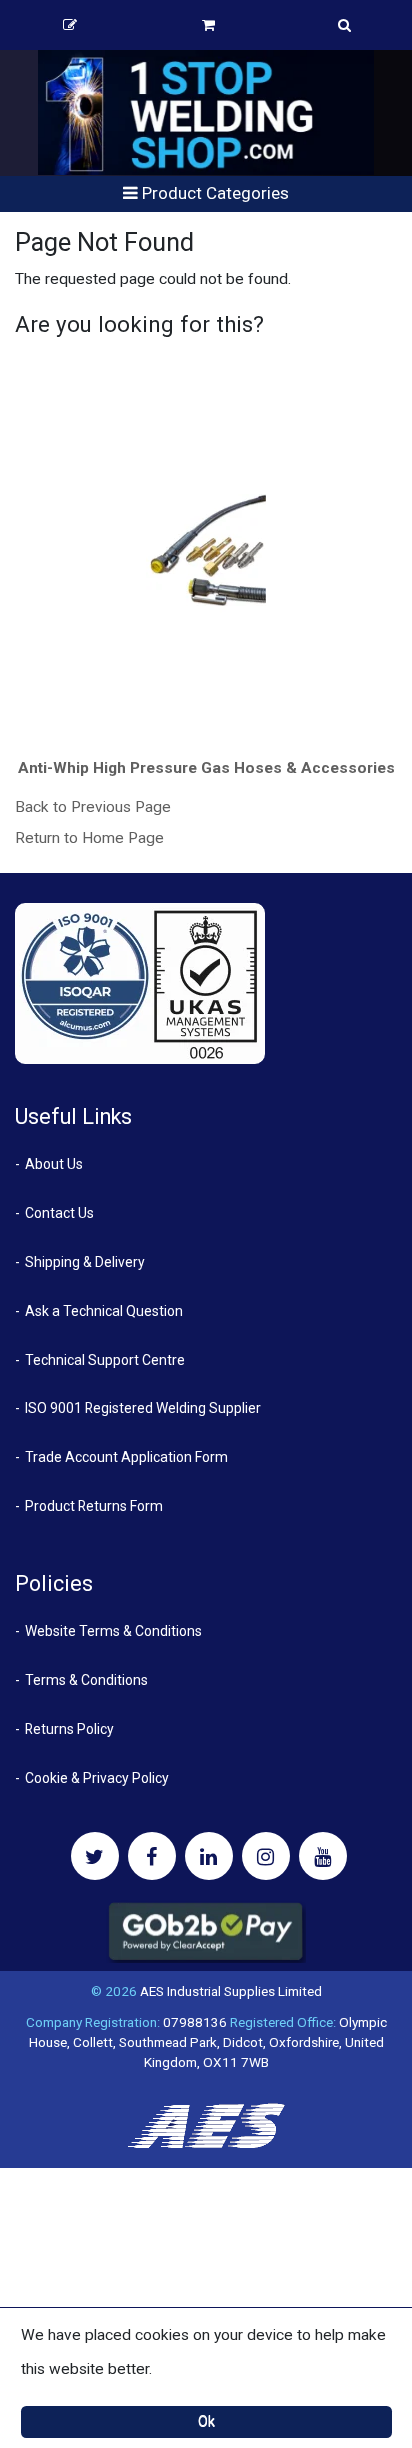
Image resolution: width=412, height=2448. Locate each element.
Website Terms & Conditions (113, 1631)
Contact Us (59, 1213)
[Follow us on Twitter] (95, 1856)
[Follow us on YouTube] (323, 1856)
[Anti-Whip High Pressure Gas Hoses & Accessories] (206, 553)
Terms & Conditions (86, 1680)
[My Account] (70, 25)
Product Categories (213, 193)
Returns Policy (69, 1729)
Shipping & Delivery (85, 1262)
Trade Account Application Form (126, 1457)
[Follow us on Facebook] (152, 1856)
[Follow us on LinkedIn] (209, 1856)
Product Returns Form (94, 1506)
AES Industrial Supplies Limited (231, 1991)
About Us (54, 1164)
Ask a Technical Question (104, 1311)
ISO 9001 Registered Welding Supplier (143, 1408)
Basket (208, 25)
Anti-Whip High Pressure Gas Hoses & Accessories (206, 768)
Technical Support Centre (105, 1360)
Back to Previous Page (93, 807)
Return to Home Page (89, 838)
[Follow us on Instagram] (266, 1856)
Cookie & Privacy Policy (97, 1778)
